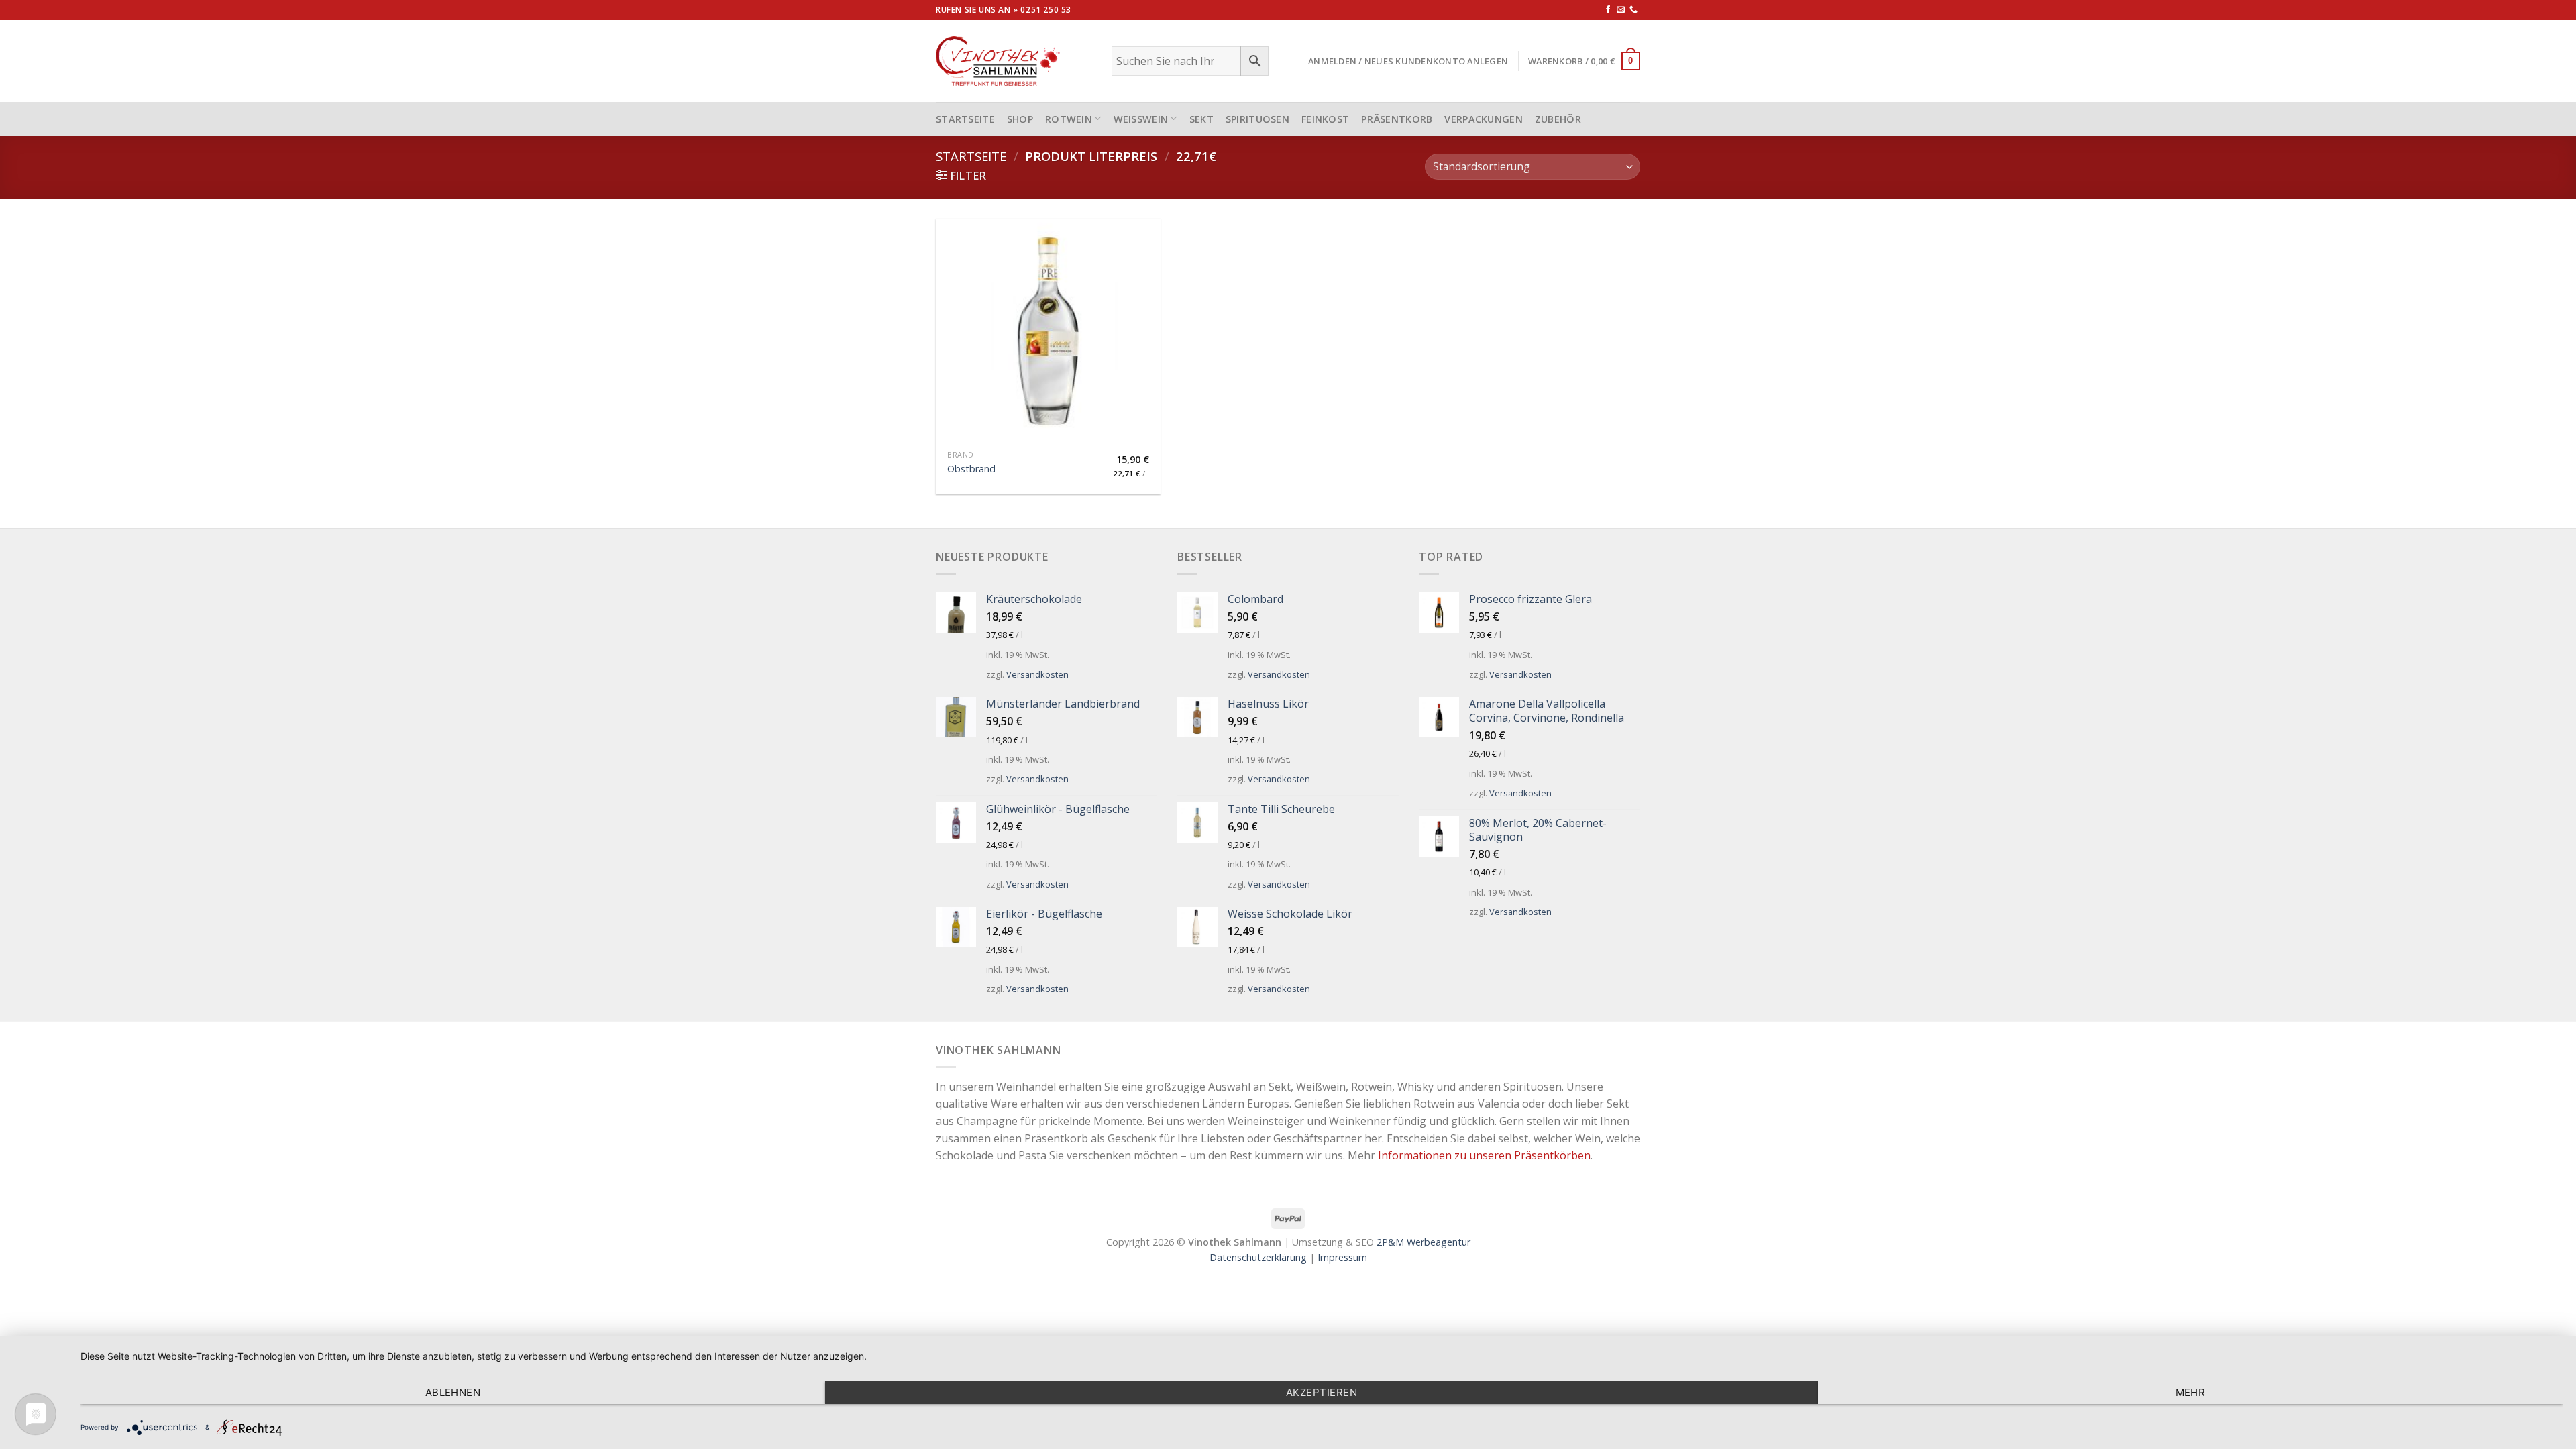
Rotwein (1069, 119)
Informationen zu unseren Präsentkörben (1484, 1155)
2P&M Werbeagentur (1424, 1242)
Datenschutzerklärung (1258, 1257)
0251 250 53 (1046, 10)
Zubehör (1558, 119)
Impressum (1342, 1257)
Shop (1020, 119)
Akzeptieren (1322, 1392)
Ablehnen (453, 1392)
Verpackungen (1483, 119)
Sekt (1201, 119)
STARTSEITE (965, 119)
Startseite (971, 156)
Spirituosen (1257, 119)
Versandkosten (1037, 674)
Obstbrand (971, 469)
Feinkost (1325, 119)
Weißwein (1141, 119)
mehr (2191, 1392)
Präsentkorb (1397, 119)
